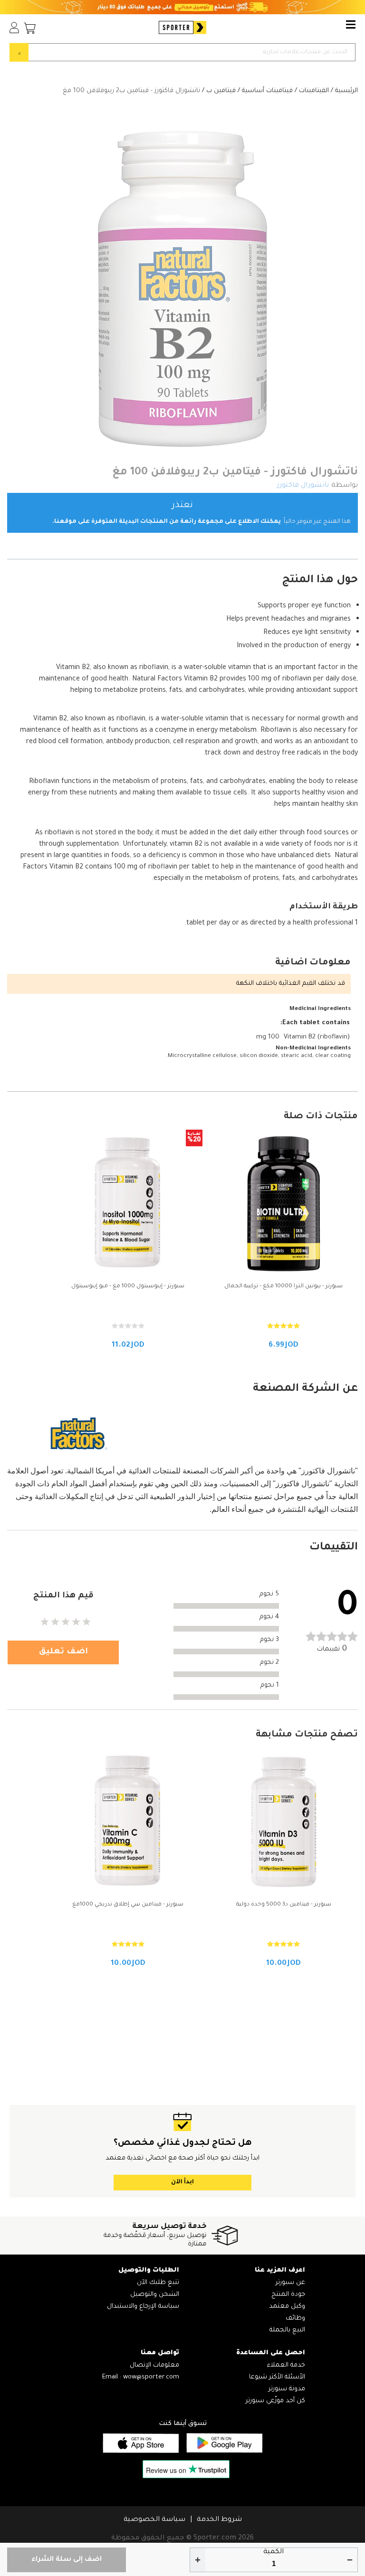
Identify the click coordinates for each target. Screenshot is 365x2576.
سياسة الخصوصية (154, 2520)
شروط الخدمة (219, 2520)
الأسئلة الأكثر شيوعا (277, 2377)
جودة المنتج (288, 2295)
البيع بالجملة (287, 2330)
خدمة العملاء (286, 2365)
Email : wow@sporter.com (141, 2377)
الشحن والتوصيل (155, 2295)
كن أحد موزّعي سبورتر (275, 2401)
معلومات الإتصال (154, 2365)
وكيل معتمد (287, 2307)
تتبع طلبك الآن (158, 2283)
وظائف (295, 2318)
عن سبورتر (290, 2283)
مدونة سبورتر (287, 2389)
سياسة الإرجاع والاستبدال (143, 2307)
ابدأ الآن (182, 2182)
